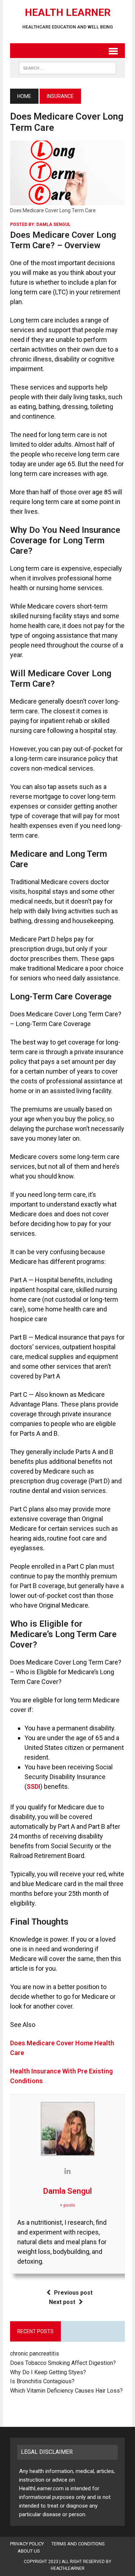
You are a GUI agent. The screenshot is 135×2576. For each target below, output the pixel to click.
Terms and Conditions (78, 2544)
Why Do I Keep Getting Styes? (49, 2372)
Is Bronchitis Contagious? (42, 2381)
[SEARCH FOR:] (67, 68)
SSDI (33, 1786)
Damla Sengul (53, 224)
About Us (29, 2551)
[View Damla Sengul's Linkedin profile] (68, 2171)
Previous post (73, 2293)
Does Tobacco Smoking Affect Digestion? (63, 2363)
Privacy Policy (27, 2544)
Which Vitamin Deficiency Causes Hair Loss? (66, 2391)
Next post (62, 2302)
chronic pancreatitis (35, 2354)
